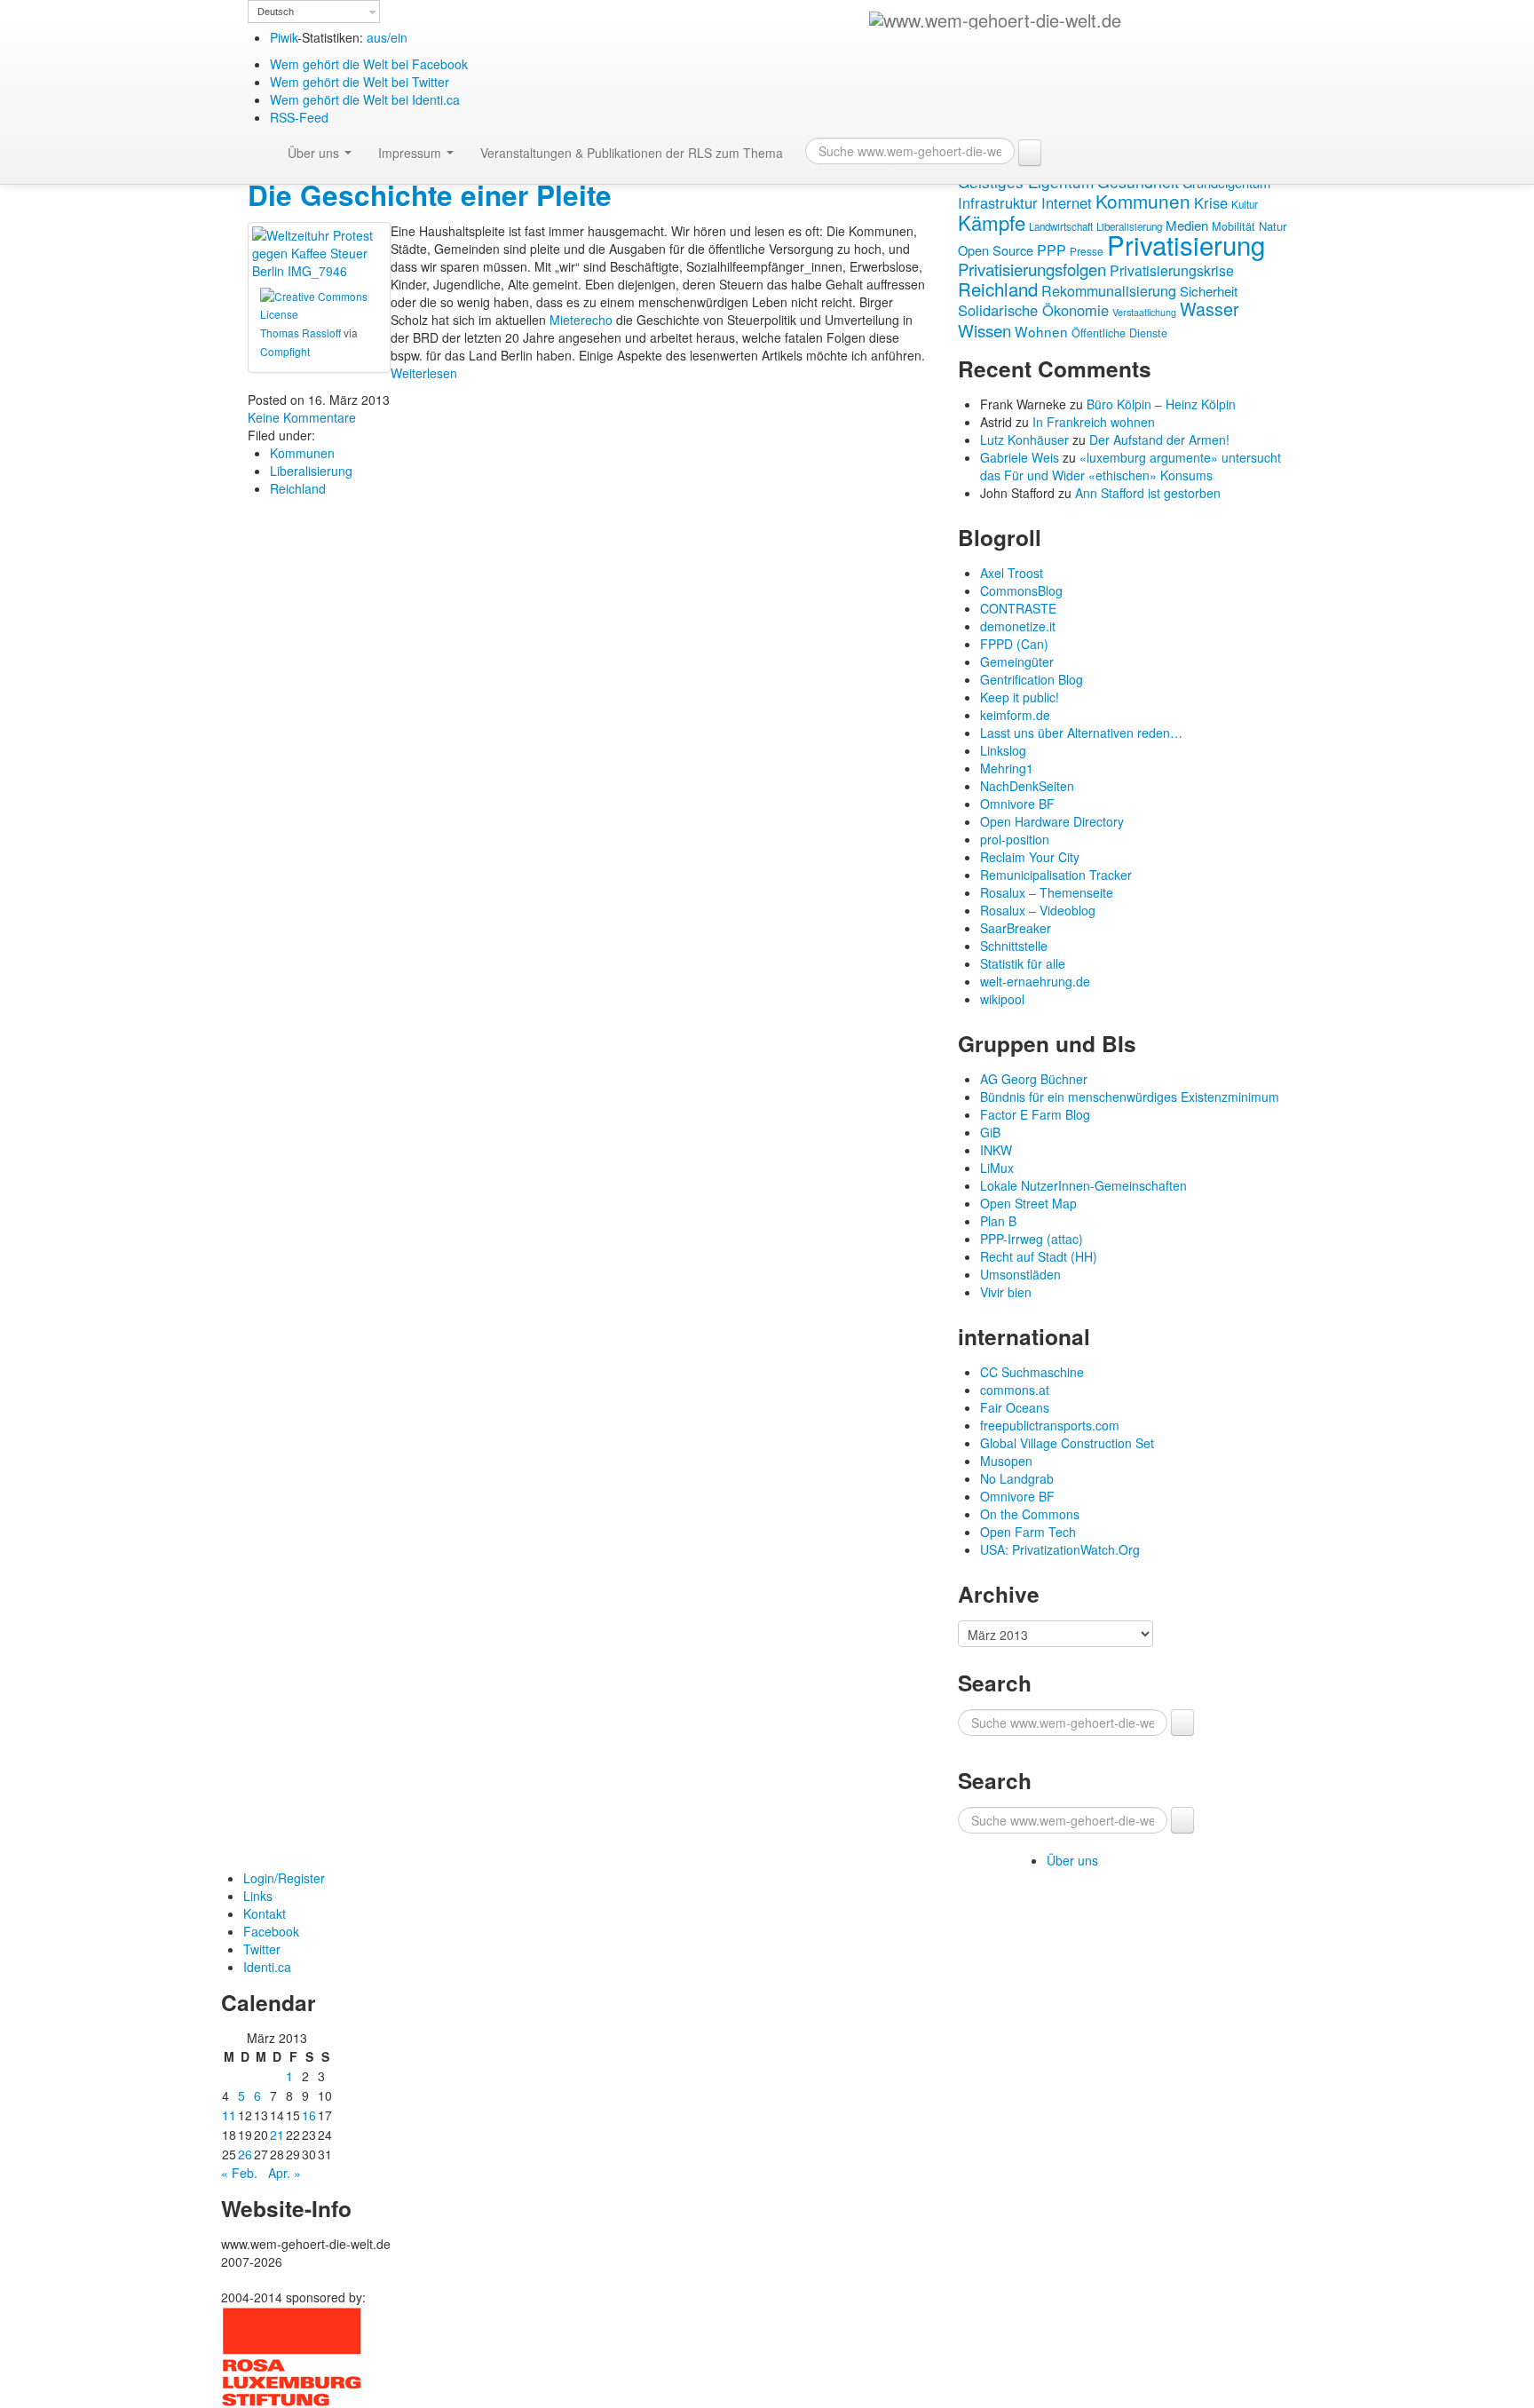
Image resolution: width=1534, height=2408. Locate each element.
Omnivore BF (1017, 804)
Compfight (285, 351)
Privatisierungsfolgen (1032, 269)
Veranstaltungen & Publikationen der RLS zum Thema (632, 153)
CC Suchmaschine (1032, 1372)
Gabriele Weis (1020, 457)
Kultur (1245, 204)
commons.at (1015, 1390)
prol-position (1015, 839)
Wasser (1210, 309)
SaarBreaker (1016, 928)
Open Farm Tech (1028, 1532)
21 (277, 2135)
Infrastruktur (998, 202)
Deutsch (276, 12)
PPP (1052, 250)
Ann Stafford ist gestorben (1148, 493)
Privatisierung (1186, 244)
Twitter (262, 1949)
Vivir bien (1006, 1292)
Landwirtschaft (1061, 226)
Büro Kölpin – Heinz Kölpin (1161, 404)
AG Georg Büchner (1034, 1079)
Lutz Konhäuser (1024, 440)
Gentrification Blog (1032, 679)
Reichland (298, 488)
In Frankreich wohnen (1094, 422)
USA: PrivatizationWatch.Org (1060, 1549)
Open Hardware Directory (1052, 821)
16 (309, 2115)
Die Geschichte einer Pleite (430, 195)
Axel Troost (1012, 573)
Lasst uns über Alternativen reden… (1081, 733)
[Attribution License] (319, 303)
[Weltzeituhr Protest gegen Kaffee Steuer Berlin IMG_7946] (319, 251)
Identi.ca (267, 1967)
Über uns (315, 153)
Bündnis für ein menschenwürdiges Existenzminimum (1130, 1097)
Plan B (998, 1221)
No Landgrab (1017, 1478)
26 (245, 2154)
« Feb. (239, 2173)
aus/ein (387, 37)
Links (258, 1896)
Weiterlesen (424, 373)
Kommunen (302, 453)
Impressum (411, 153)
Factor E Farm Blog (1035, 1114)
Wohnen (1041, 331)
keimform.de (1015, 715)
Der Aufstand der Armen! (1159, 440)
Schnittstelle (1014, 946)
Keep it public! (1020, 697)
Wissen (984, 330)
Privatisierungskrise (1172, 270)
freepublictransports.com (1050, 1425)
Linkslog (1003, 750)
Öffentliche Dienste (1119, 333)
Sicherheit (1209, 291)
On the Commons (1030, 1514)
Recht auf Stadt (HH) (1039, 1256)
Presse (1087, 251)
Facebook (271, 1931)
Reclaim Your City (1030, 857)
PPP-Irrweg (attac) (1032, 1239)
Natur (1273, 226)
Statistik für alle (1023, 963)
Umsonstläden (1020, 1274)
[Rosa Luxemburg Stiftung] (292, 2355)
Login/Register (284, 1878)
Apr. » (285, 2173)
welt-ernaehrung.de (1035, 981)
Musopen (1006, 1461)
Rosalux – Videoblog (1038, 910)
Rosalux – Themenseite (1047, 892)
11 (229, 2115)
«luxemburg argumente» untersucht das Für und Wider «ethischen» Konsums (1131, 466)
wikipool (1002, 999)
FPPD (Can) (1014, 644)
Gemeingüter (1017, 661)
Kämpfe (992, 222)
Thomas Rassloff (300, 333)
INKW (996, 1150)
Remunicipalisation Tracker (1056, 875)
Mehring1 (1007, 768)
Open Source (996, 250)
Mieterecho (581, 320)
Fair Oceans (1015, 1407)
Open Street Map (1028, 1203)
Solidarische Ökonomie (1033, 310)
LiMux (997, 1168)
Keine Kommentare (302, 417)
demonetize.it (1018, 626)
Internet (1067, 202)
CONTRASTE (1018, 608)
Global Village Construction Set (1067, 1443)
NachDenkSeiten (1027, 786)
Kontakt (265, 1913)
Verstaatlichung (1144, 312)
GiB (990, 1132)
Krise (1211, 202)
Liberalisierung (311, 471)
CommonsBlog (1021, 590)
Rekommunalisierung (1109, 291)
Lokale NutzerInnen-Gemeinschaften (1083, 1185)
